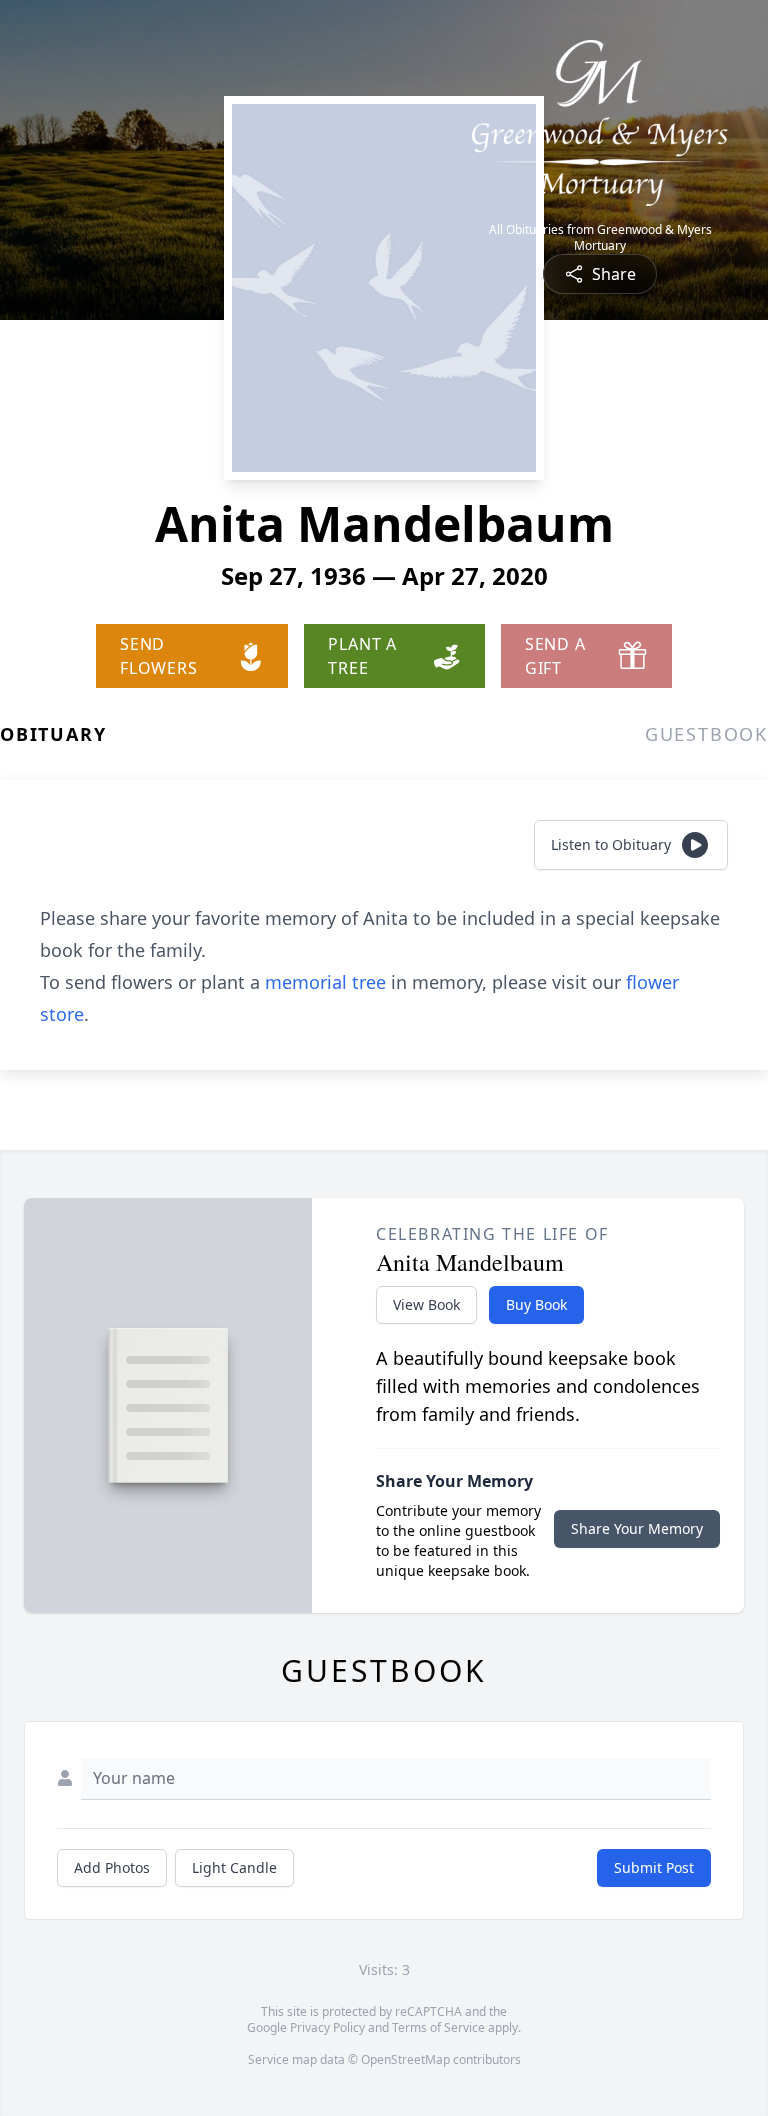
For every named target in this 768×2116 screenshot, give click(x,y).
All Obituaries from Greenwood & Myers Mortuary (600, 238)
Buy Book (536, 1304)
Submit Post (654, 1867)
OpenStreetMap (405, 2059)
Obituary (53, 734)
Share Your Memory (637, 1528)
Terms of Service (438, 2027)
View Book (426, 1304)
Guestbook (706, 734)
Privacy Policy (327, 2027)
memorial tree (325, 982)
